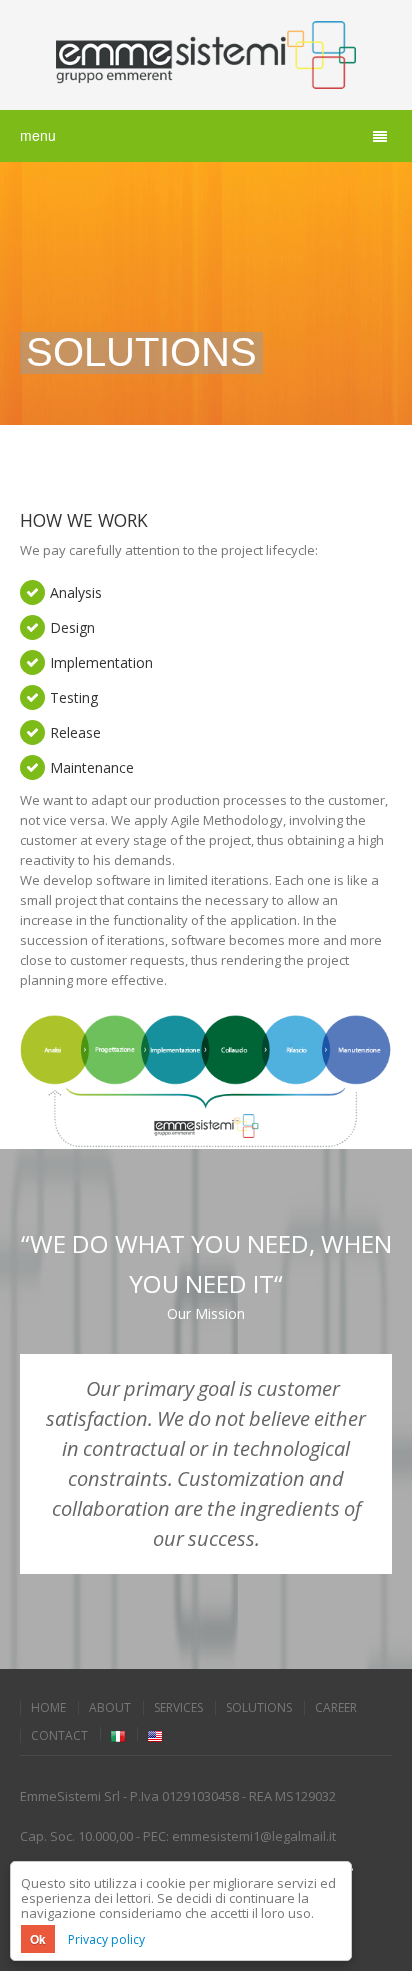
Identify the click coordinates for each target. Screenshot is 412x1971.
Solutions (259, 1708)
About (110, 1708)
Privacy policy (106, 1939)
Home (48, 1708)
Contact (59, 1736)
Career (336, 1708)
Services (178, 1708)
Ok (38, 1939)
